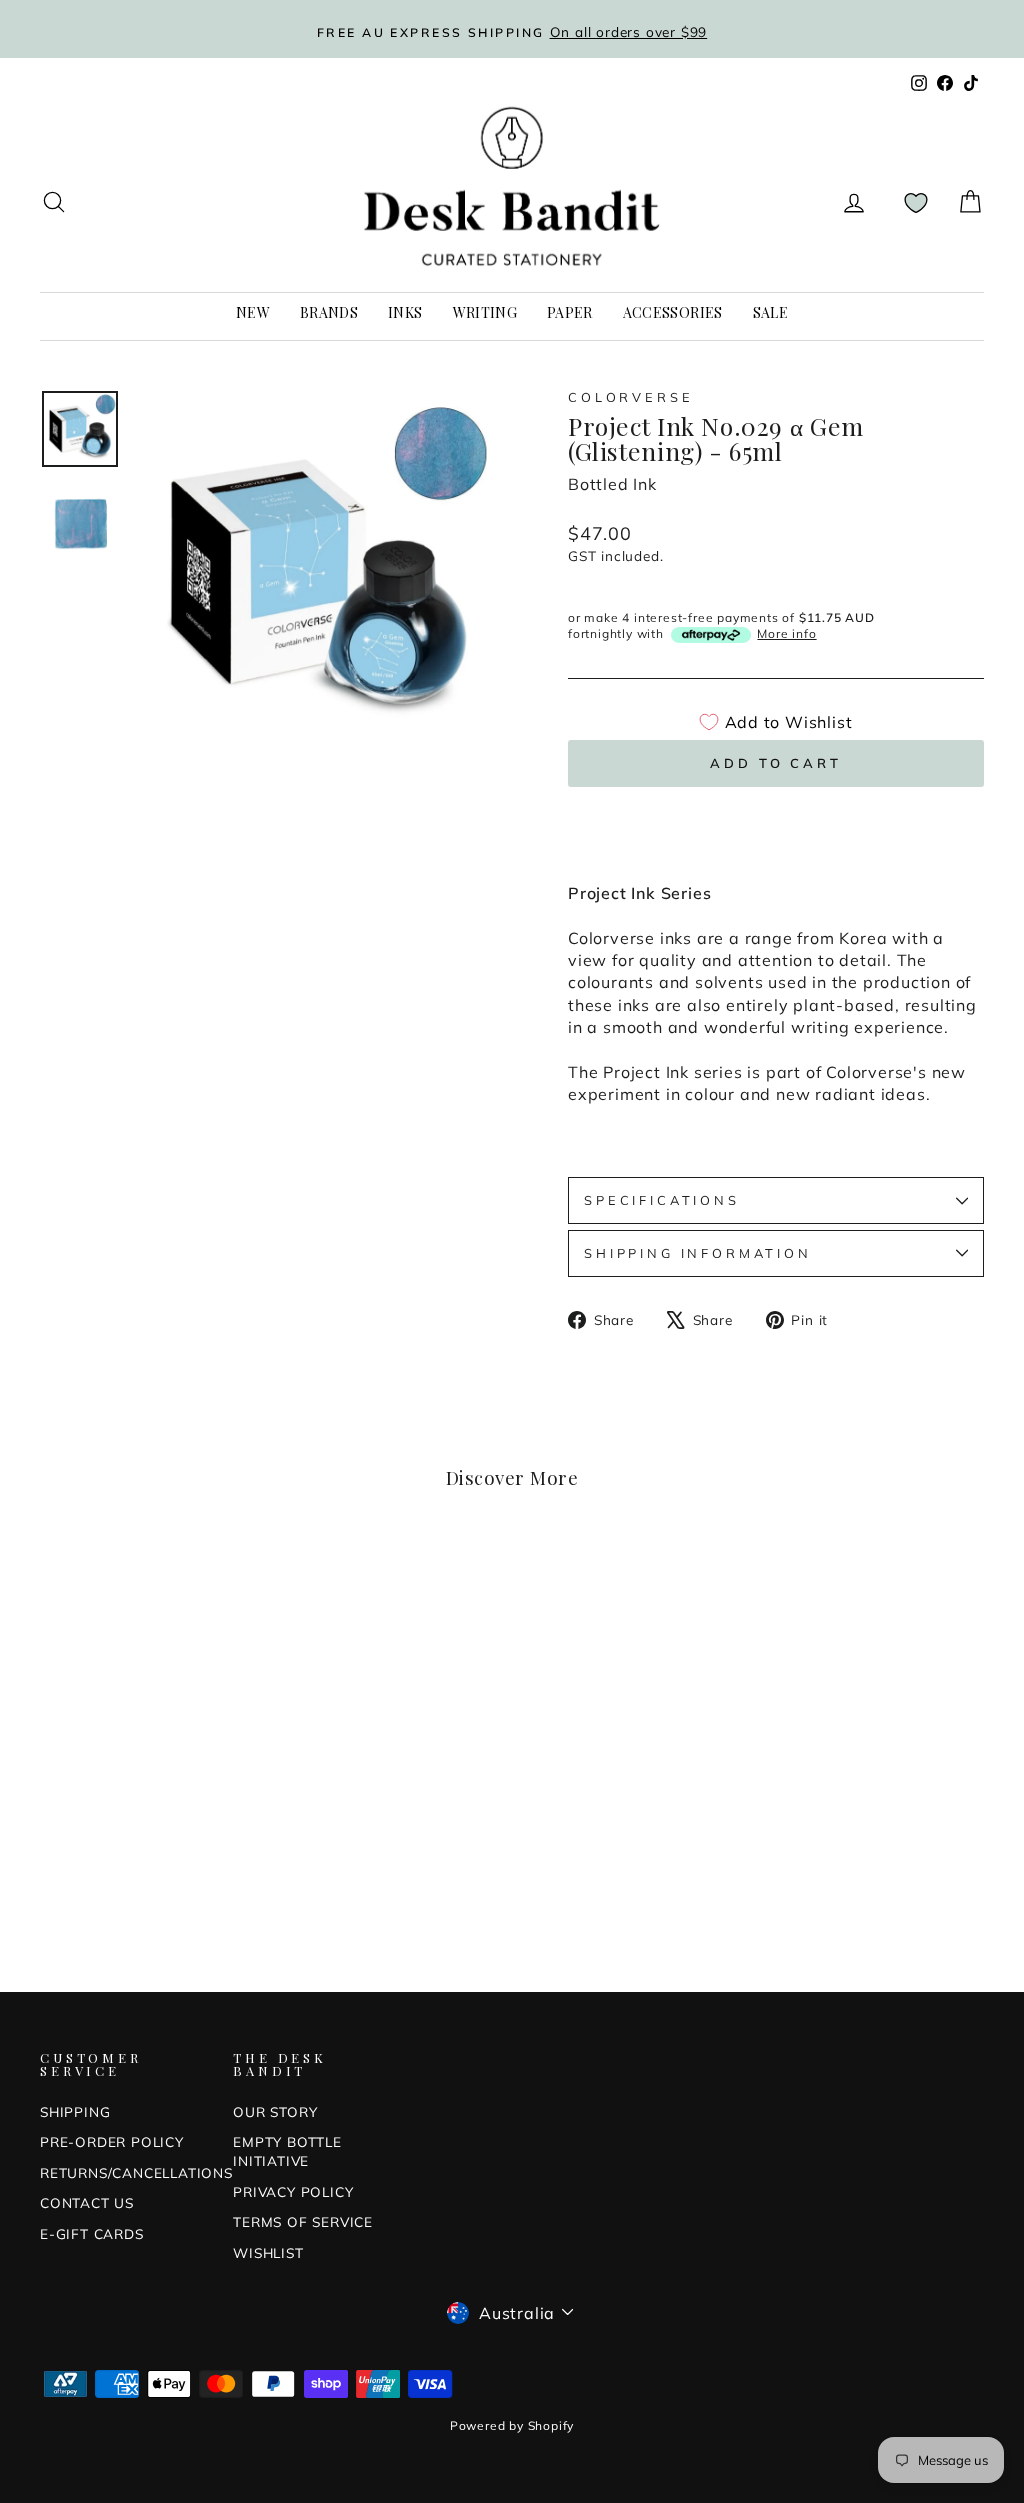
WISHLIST (268, 2252)
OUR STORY (275, 2111)
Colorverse (630, 397)
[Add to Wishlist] (236, 1582)
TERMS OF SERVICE (303, 2221)
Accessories (673, 312)
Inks (405, 312)
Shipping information (698, 1253)
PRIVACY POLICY (293, 2191)
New (253, 312)
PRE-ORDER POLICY (112, 2141)
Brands (329, 312)
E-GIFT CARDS (92, 2233)
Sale (770, 312)
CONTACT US (87, 2202)
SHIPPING (75, 2111)
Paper (570, 312)
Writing (485, 312)
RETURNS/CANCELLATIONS (136, 2172)
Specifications (662, 1200)
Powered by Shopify (512, 2425)
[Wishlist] (916, 202)
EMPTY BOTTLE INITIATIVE (287, 2151)
